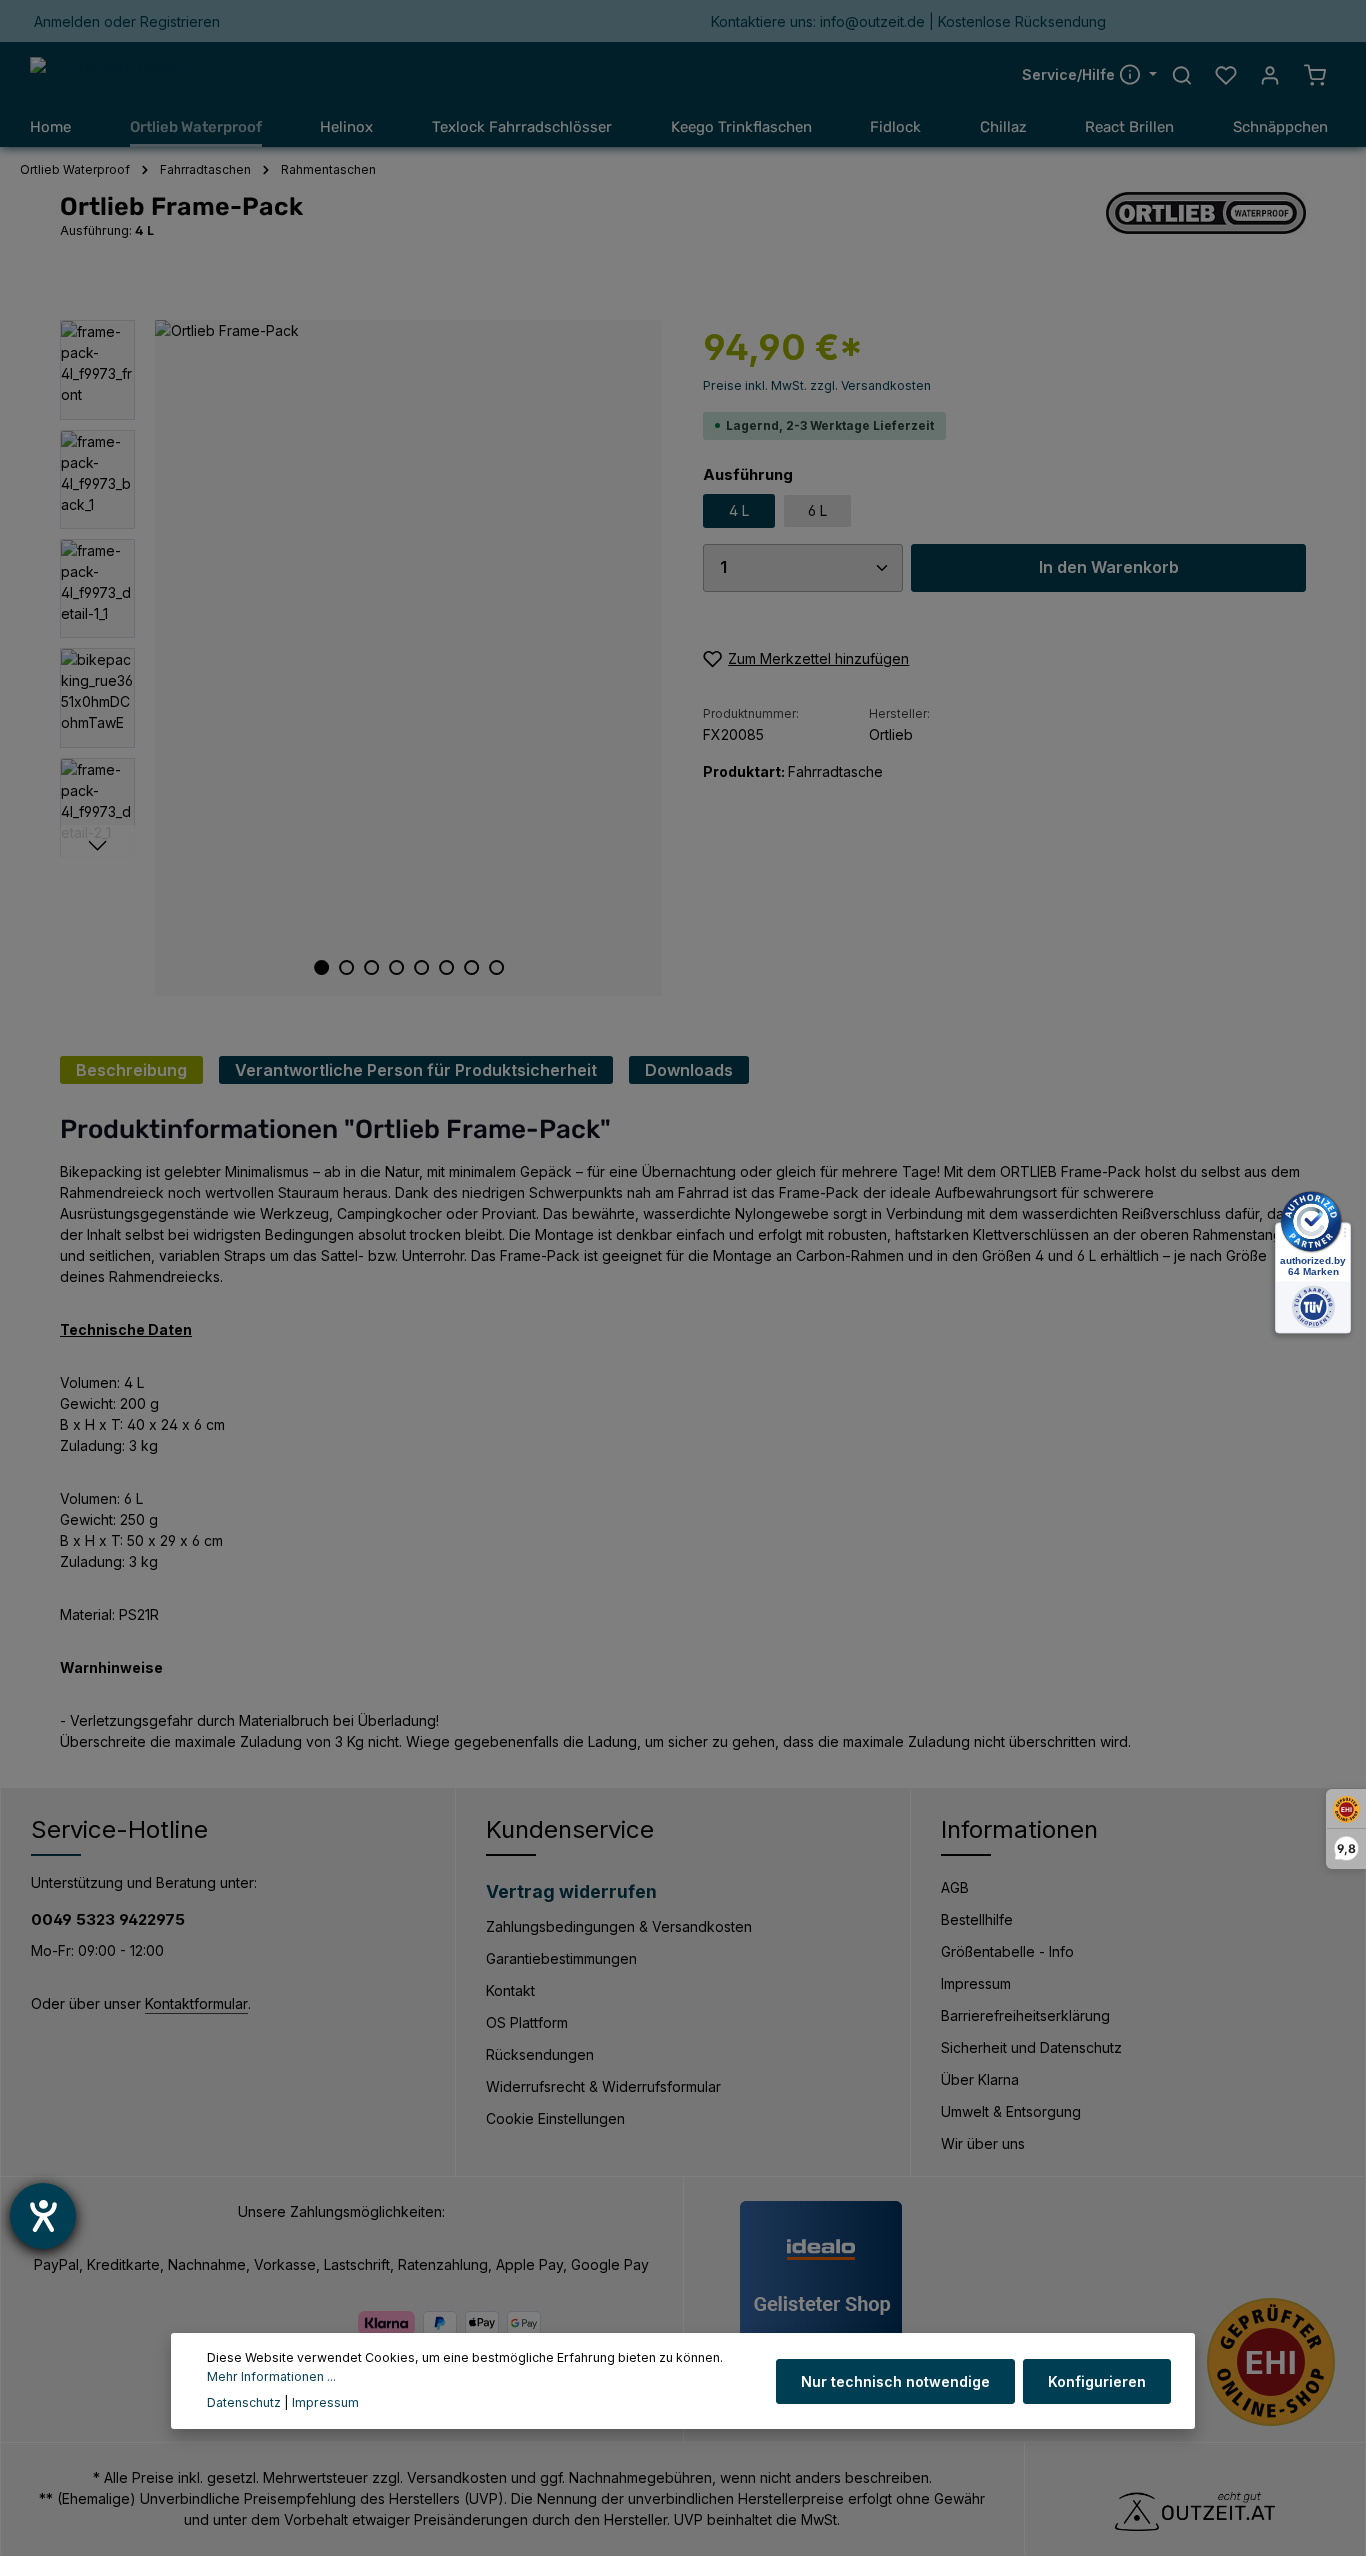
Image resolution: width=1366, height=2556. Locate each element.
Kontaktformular (196, 2003)
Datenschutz (244, 2402)
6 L (817, 510)
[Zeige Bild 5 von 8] (421, 967)
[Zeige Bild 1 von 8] (321, 967)
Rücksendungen (540, 2054)
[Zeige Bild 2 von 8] (346, 967)
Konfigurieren (1097, 2380)
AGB (955, 1887)
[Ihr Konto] (1270, 75)
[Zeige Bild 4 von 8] (396, 967)
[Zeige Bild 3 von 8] (371, 967)
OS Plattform (527, 2022)
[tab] (131, 1070)
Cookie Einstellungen (555, 2118)
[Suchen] (1182, 75)
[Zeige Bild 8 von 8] (496, 967)
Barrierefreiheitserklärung (1025, 2015)
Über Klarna (980, 2079)
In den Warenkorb (1109, 567)
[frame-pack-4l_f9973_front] (408, 657)
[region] (361, 657)
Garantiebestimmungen (561, 1958)
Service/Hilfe (1070, 74)
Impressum (976, 1983)
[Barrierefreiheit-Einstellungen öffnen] (43, 2216)
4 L (739, 510)
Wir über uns (983, 2143)
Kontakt (510, 1990)
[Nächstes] (97, 846)
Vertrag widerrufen (571, 1891)
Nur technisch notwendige (895, 2380)
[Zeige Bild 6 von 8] (446, 967)
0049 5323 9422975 (108, 1919)
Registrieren (180, 21)
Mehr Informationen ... (271, 2375)
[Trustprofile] (1271, 2362)
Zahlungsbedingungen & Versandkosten (619, 1926)
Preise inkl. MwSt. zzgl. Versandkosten (817, 385)
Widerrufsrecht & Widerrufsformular (603, 2086)
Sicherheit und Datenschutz (1031, 2047)
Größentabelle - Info (1007, 1951)
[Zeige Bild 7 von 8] (471, 967)
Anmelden (67, 21)
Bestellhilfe (977, 1919)
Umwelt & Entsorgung (1011, 2111)
